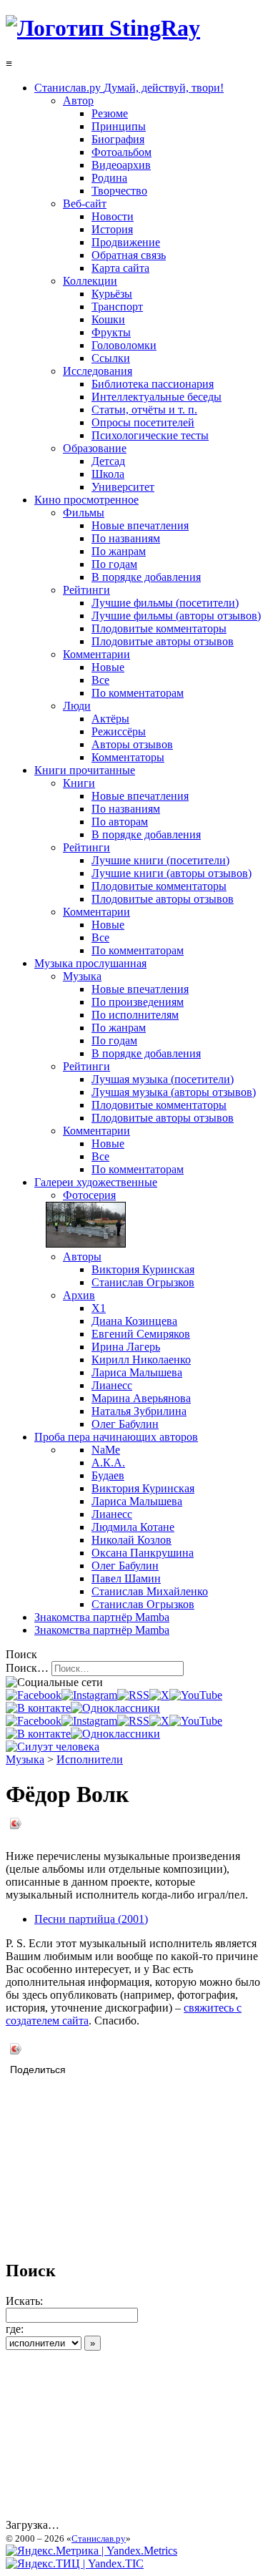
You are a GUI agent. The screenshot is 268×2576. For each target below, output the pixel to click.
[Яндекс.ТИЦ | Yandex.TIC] (75, 2563)
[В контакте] (38, 1708)
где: (15, 2329)
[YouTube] (196, 1695)
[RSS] (133, 1695)
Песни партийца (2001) (91, 1919)
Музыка (25, 1759)
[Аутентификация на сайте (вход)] (53, 1747)
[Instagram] (89, 1695)
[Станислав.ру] (103, 28)
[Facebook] (34, 1695)
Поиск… (27, 1668)
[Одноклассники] (115, 1708)
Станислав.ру (99, 2538)
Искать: (24, 2301)
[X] (159, 1695)
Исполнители (90, 1759)
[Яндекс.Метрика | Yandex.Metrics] (91, 2551)
